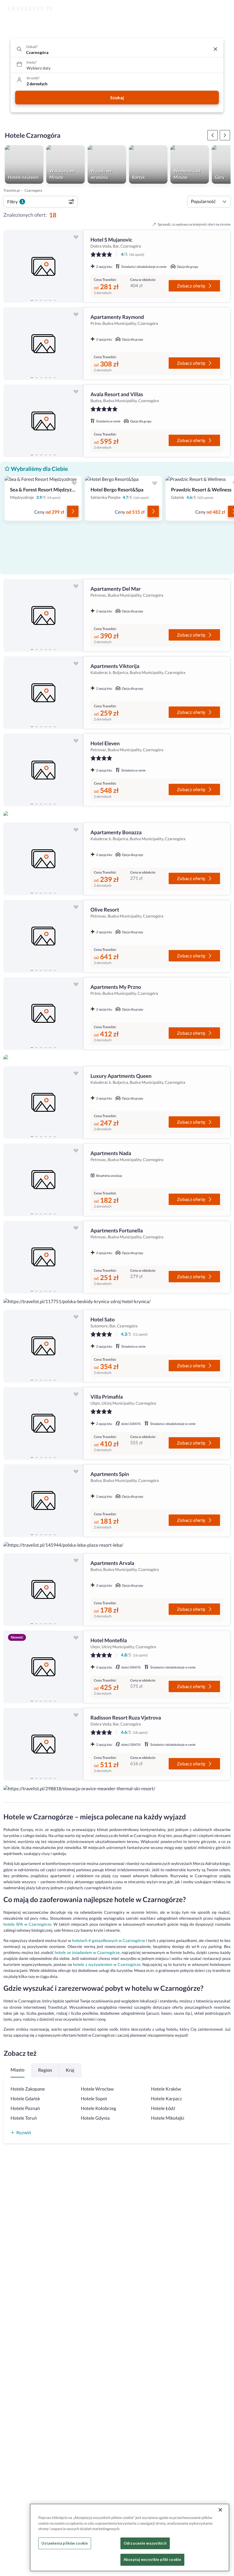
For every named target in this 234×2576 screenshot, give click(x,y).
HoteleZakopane (28, 2089)
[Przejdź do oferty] (73, 511)
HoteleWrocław (97, 2089)
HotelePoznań (25, 2108)
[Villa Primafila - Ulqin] (43, 1423)
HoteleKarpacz (166, 2099)
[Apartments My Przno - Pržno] (43, 1013)
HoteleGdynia (95, 2118)
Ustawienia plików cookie (65, 2543)
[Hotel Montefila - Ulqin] (43, 1667)
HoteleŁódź (163, 2108)
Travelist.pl (12, 190)
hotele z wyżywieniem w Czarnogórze (107, 1964)
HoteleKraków (166, 2089)
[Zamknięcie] (220, 2510)
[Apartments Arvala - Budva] (43, 1590)
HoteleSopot (94, 2099)
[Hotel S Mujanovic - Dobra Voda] (43, 266)
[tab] (32, 299)
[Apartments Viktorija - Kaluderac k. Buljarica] (43, 693)
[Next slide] (76, 266)
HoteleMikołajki (168, 2118)
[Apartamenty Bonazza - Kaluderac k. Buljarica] (43, 859)
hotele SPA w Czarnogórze (27, 1924)
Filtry (15, 201)
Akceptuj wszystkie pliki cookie (152, 2559)
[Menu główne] (224, 9)
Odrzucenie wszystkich (145, 2543)
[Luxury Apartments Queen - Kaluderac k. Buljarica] (43, 1102)
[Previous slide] (10, 266)
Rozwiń (24, 2132)
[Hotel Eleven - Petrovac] (43, 770)
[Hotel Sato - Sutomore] (43, 1346)
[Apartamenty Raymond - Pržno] (43, 344)
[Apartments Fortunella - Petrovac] (43, 1257)
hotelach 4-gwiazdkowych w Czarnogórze (109, 1940)
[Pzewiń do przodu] (213, 135)
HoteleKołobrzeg (98, 2108)
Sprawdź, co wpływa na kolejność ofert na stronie (194, 224)
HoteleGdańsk (25, 2099)
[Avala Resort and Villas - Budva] (43, 421)
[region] (43, 266)
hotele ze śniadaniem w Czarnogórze (87, 1952)
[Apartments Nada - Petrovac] (43, 1180)
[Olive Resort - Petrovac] (43, 936)
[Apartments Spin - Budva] (43, 1501)
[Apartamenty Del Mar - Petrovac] (43, 615)
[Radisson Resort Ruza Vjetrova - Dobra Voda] (43, 1744)
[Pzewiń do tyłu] (225, 135)
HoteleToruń (24, 2118)
